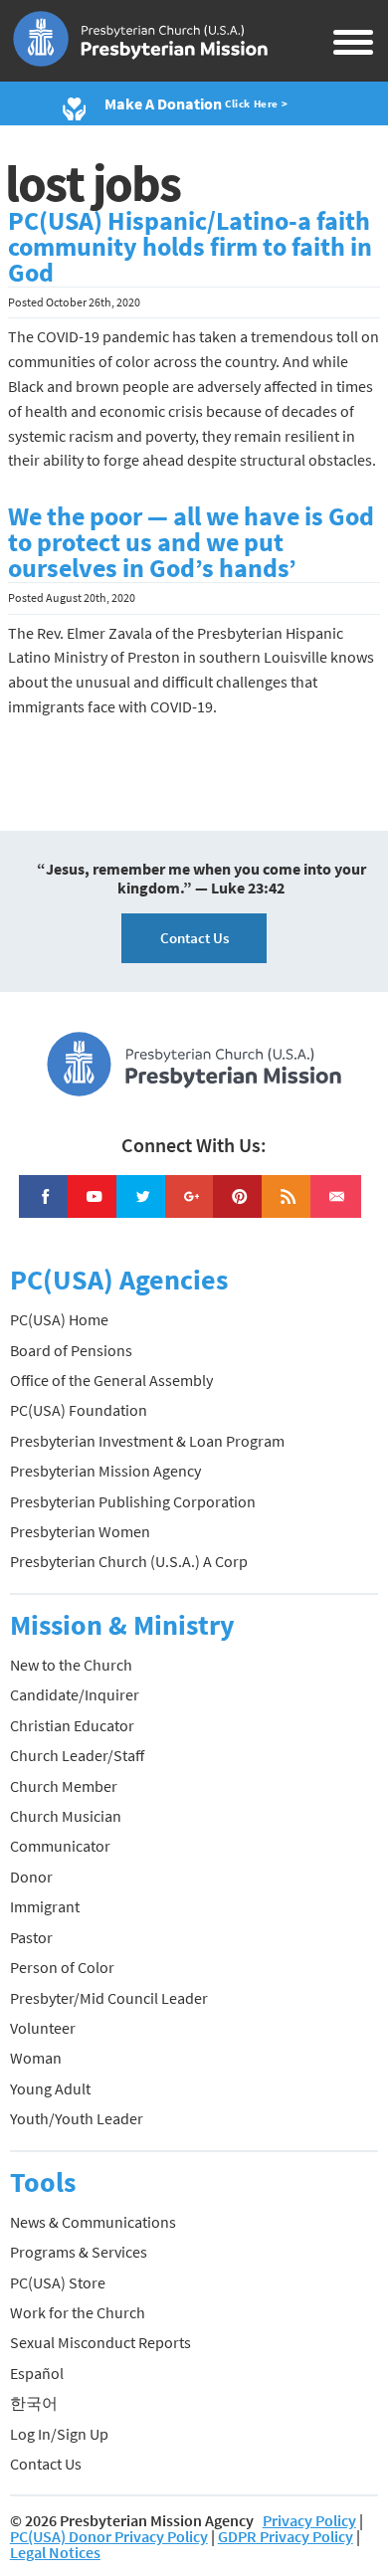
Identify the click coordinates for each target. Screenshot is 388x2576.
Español (37, 2373)
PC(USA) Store (58, 2282)
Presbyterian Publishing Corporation (133, 1501)
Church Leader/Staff (77, 1755)
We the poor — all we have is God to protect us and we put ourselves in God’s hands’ (191, 542)
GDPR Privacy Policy (286, 2536)
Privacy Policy (309, 2520)
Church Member (64, 1786)
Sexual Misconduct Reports (100, 2342)
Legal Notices (55, 2552)
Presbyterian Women (80, 1531)
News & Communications (93, 2222)
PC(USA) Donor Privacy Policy (109, 2536)
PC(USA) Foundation (79, 1410)
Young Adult (50, 2088)
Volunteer (43, 2028)
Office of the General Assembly (111, 1380)
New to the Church (71, 1665)
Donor (31, 1877)
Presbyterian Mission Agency (105, 1471)
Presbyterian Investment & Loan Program (147, 1441)
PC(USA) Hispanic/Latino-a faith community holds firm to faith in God (190, 247)
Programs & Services (79, 2252)
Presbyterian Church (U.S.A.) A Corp (129, 1561)
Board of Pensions (71, 1350)
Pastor (31, 1937)
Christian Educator (72, 1725)
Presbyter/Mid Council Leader (109, 1998)
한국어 (34, 2403)
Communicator (60, 1846)
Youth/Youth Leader (77, 2118)
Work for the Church (78, 2312)
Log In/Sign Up (59, 2434)
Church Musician (66, 1816)
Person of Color (62, 1967)
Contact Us (194, 938)
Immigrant (45, 1906)
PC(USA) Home (59, 1319)
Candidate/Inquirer (75, 1694)
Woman (36, 2058)
